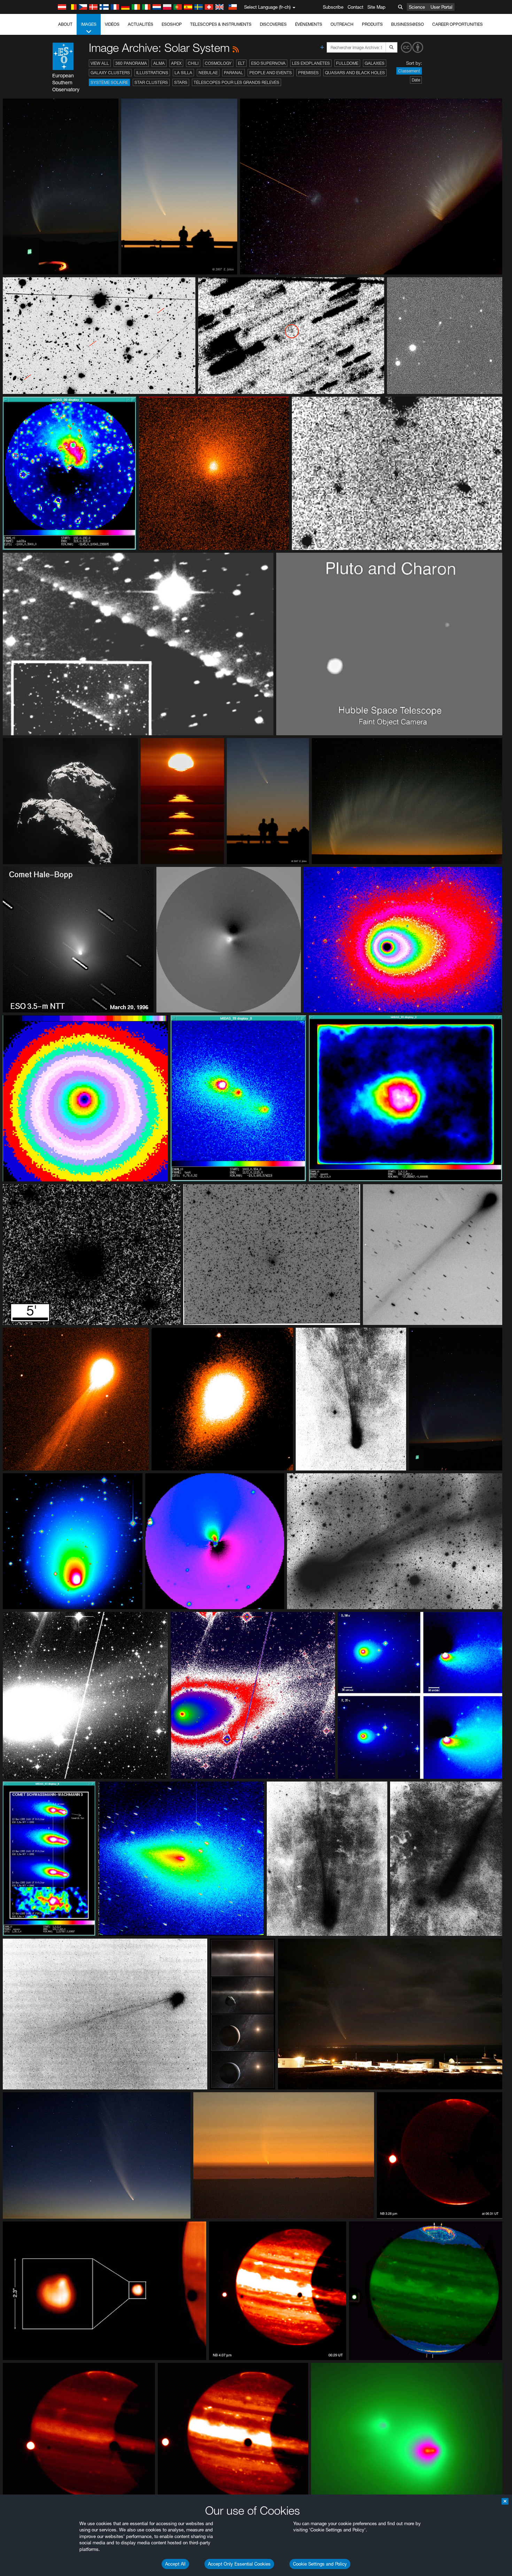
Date (416, 80)
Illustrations (152, 73)
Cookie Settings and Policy (320, 2564)
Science (417, 7)
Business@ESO (408, 24)
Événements (309, 24)
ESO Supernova (268, 63)
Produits (372, 24)
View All (100, 63)
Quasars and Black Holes (355, 73)
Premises (308, 73)
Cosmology (218, 63)
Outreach (342, 24)
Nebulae (208, 73)
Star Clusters (151, 82)
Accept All (175, 2564)
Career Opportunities (457, 24)
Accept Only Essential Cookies (239, 2564)
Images (89, 24)
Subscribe (333, 7)
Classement (409, 71)
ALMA (159, 63)
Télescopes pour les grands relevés (236, 82)
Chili (193, 63)
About (65, 24)
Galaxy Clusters (110, 73)
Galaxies (375, 63)
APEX (176, 63)
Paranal (234, 73)
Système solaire (109, 82)
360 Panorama (131, 63)
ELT (241, 63)
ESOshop (172, 24)
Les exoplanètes (311, 63)
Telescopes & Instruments (221, 24)
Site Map (377, 7)
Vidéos (112, 24)
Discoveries (273, 24)
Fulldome (347, 63)
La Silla (183, 73)
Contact (355, 7)
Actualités (141, 24)
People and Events (271, 73)
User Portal (441, 7)
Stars (181, 82)
